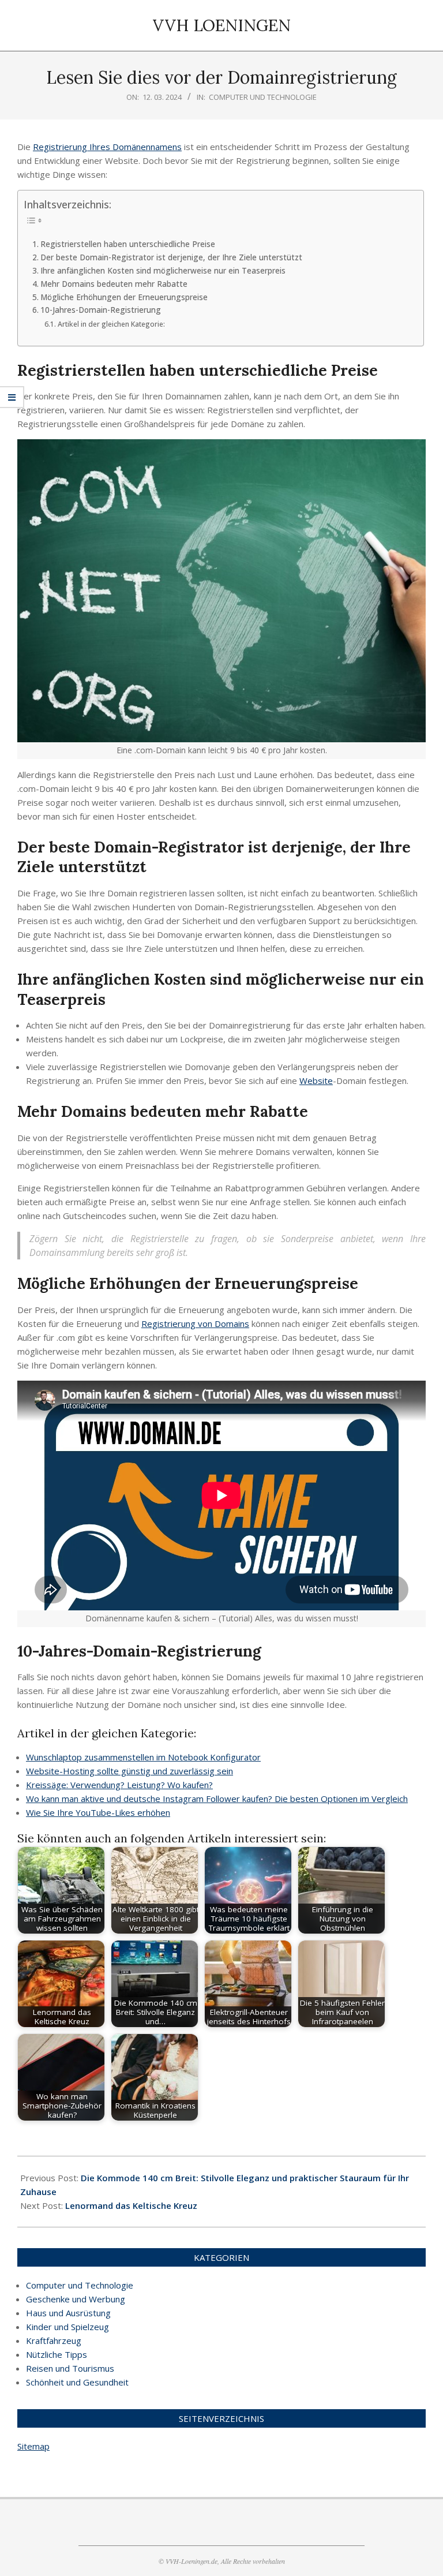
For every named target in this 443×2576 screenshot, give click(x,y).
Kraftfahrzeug (54, 2341)
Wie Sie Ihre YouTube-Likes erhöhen (98, 1812)
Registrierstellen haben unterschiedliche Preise (129, 244)
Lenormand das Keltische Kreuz (131, 2205)
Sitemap (33, 2446)
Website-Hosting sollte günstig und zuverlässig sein (129, 1771)
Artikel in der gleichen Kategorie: (111, 324)
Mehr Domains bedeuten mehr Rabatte (114, 284)
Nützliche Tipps (57, 2354)
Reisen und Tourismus (70, 2368)
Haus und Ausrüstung (68, 2313)
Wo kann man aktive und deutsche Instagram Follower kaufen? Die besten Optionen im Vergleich (217, 1799)
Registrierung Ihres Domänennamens (107, 147)
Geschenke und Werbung (76, 2299)
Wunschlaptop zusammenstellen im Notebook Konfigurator (143, 1757)
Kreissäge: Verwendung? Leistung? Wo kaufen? (119, 1785)
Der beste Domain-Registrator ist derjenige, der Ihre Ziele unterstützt (172, 257)
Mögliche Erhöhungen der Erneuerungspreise (125, 297)
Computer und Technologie (263, 97)
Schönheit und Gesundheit (77, 2382)
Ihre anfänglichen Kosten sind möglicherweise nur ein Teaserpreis (164, 271)
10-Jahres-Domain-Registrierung (101, 310)
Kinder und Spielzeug (67, 2327)
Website (316, 1081)
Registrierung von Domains (195, 1323)
